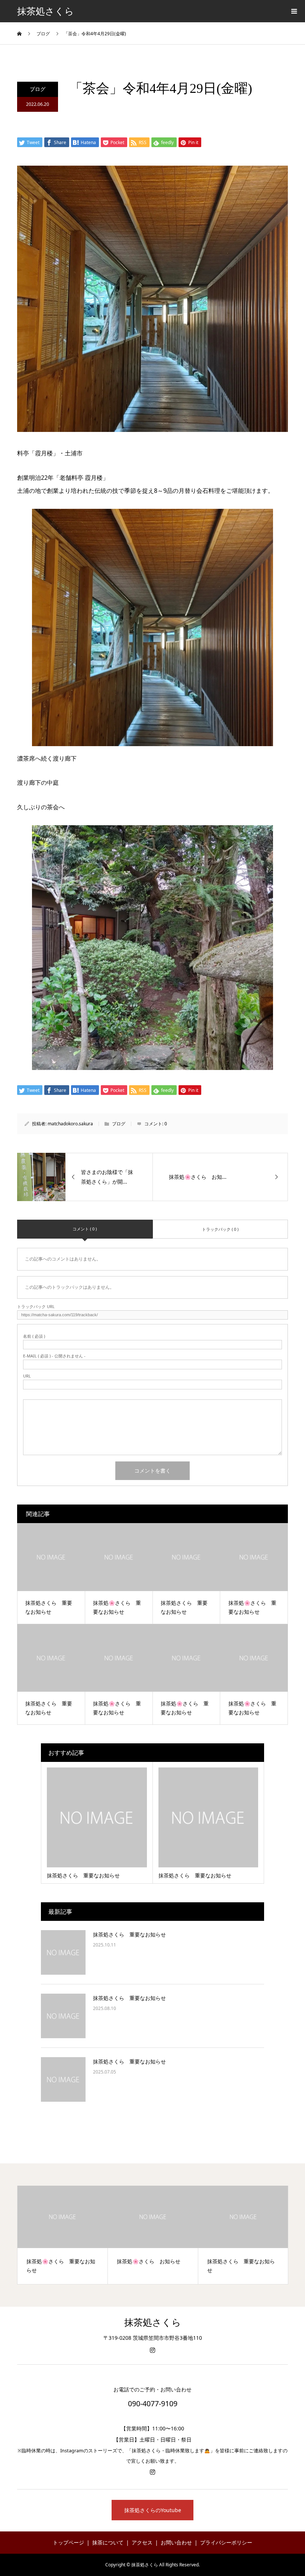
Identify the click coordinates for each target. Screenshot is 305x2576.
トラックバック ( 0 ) (220, 1229)
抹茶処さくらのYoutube (153, 2510)
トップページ (68, 2542)
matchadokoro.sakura (70, 1124)
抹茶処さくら (46, 11)
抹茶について (108, 2542)
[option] (63, 2235)
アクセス (142, 2542)
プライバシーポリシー (226, 2542)
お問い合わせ (176, 2542)
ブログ (38, 89)
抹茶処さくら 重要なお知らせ (129, 1934)
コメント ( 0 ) (85, 1229)
